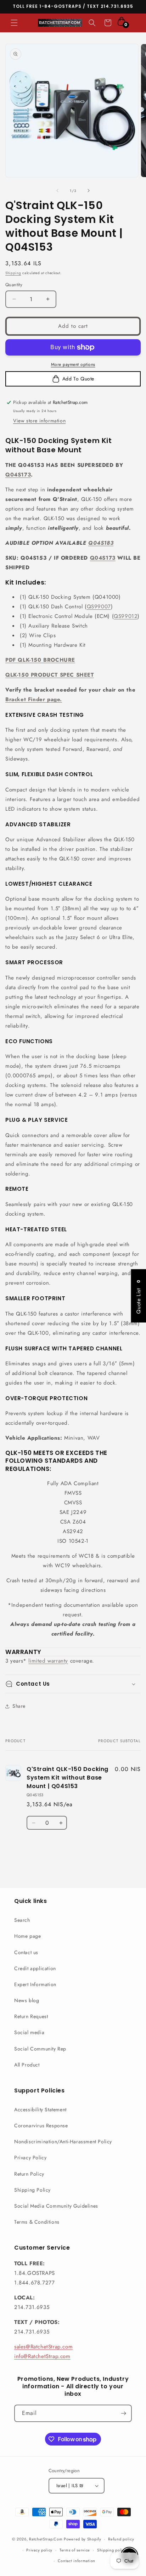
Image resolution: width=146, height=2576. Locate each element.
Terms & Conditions (37, 2222)
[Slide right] (89, 191)
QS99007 (99, 607)
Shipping (13, 273)
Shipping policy (112, 2550)
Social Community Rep (40, 2049)
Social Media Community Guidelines (56, 2206)
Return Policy (29, 2174)
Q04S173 (18, 475)
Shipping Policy (32, 2190)
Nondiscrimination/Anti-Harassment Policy (63, 2142)
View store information (39, 421)
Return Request (31, 2016)
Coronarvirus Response (41, 2126)
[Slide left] (57, 191)
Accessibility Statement (40, 2110)
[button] (14, 23)
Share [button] (19, 1706)
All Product (27, 2065)
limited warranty (48, 1661)
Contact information (77, 2561)
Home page (27, 1936)
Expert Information (35, 1984)
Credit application (35, 1968)
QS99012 (126, 616)
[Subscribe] (123, 2413)
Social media (29, 2032)
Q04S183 (101, 543)
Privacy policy (39, 2550)
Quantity (14, 285)
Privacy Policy (30, 2158)
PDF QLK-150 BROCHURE (40, 660)
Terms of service (75, 2550)
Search (22, 1920)
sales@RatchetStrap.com (43, 2347)
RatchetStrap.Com (46, 2539)
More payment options (73, 364)
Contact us (26, 1952)
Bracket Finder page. (34, 699)
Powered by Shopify (83, 2539)
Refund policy (121, 2539)
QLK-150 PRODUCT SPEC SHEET (50, 675)
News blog (27, 2000)
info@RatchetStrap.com (42, 2356)
